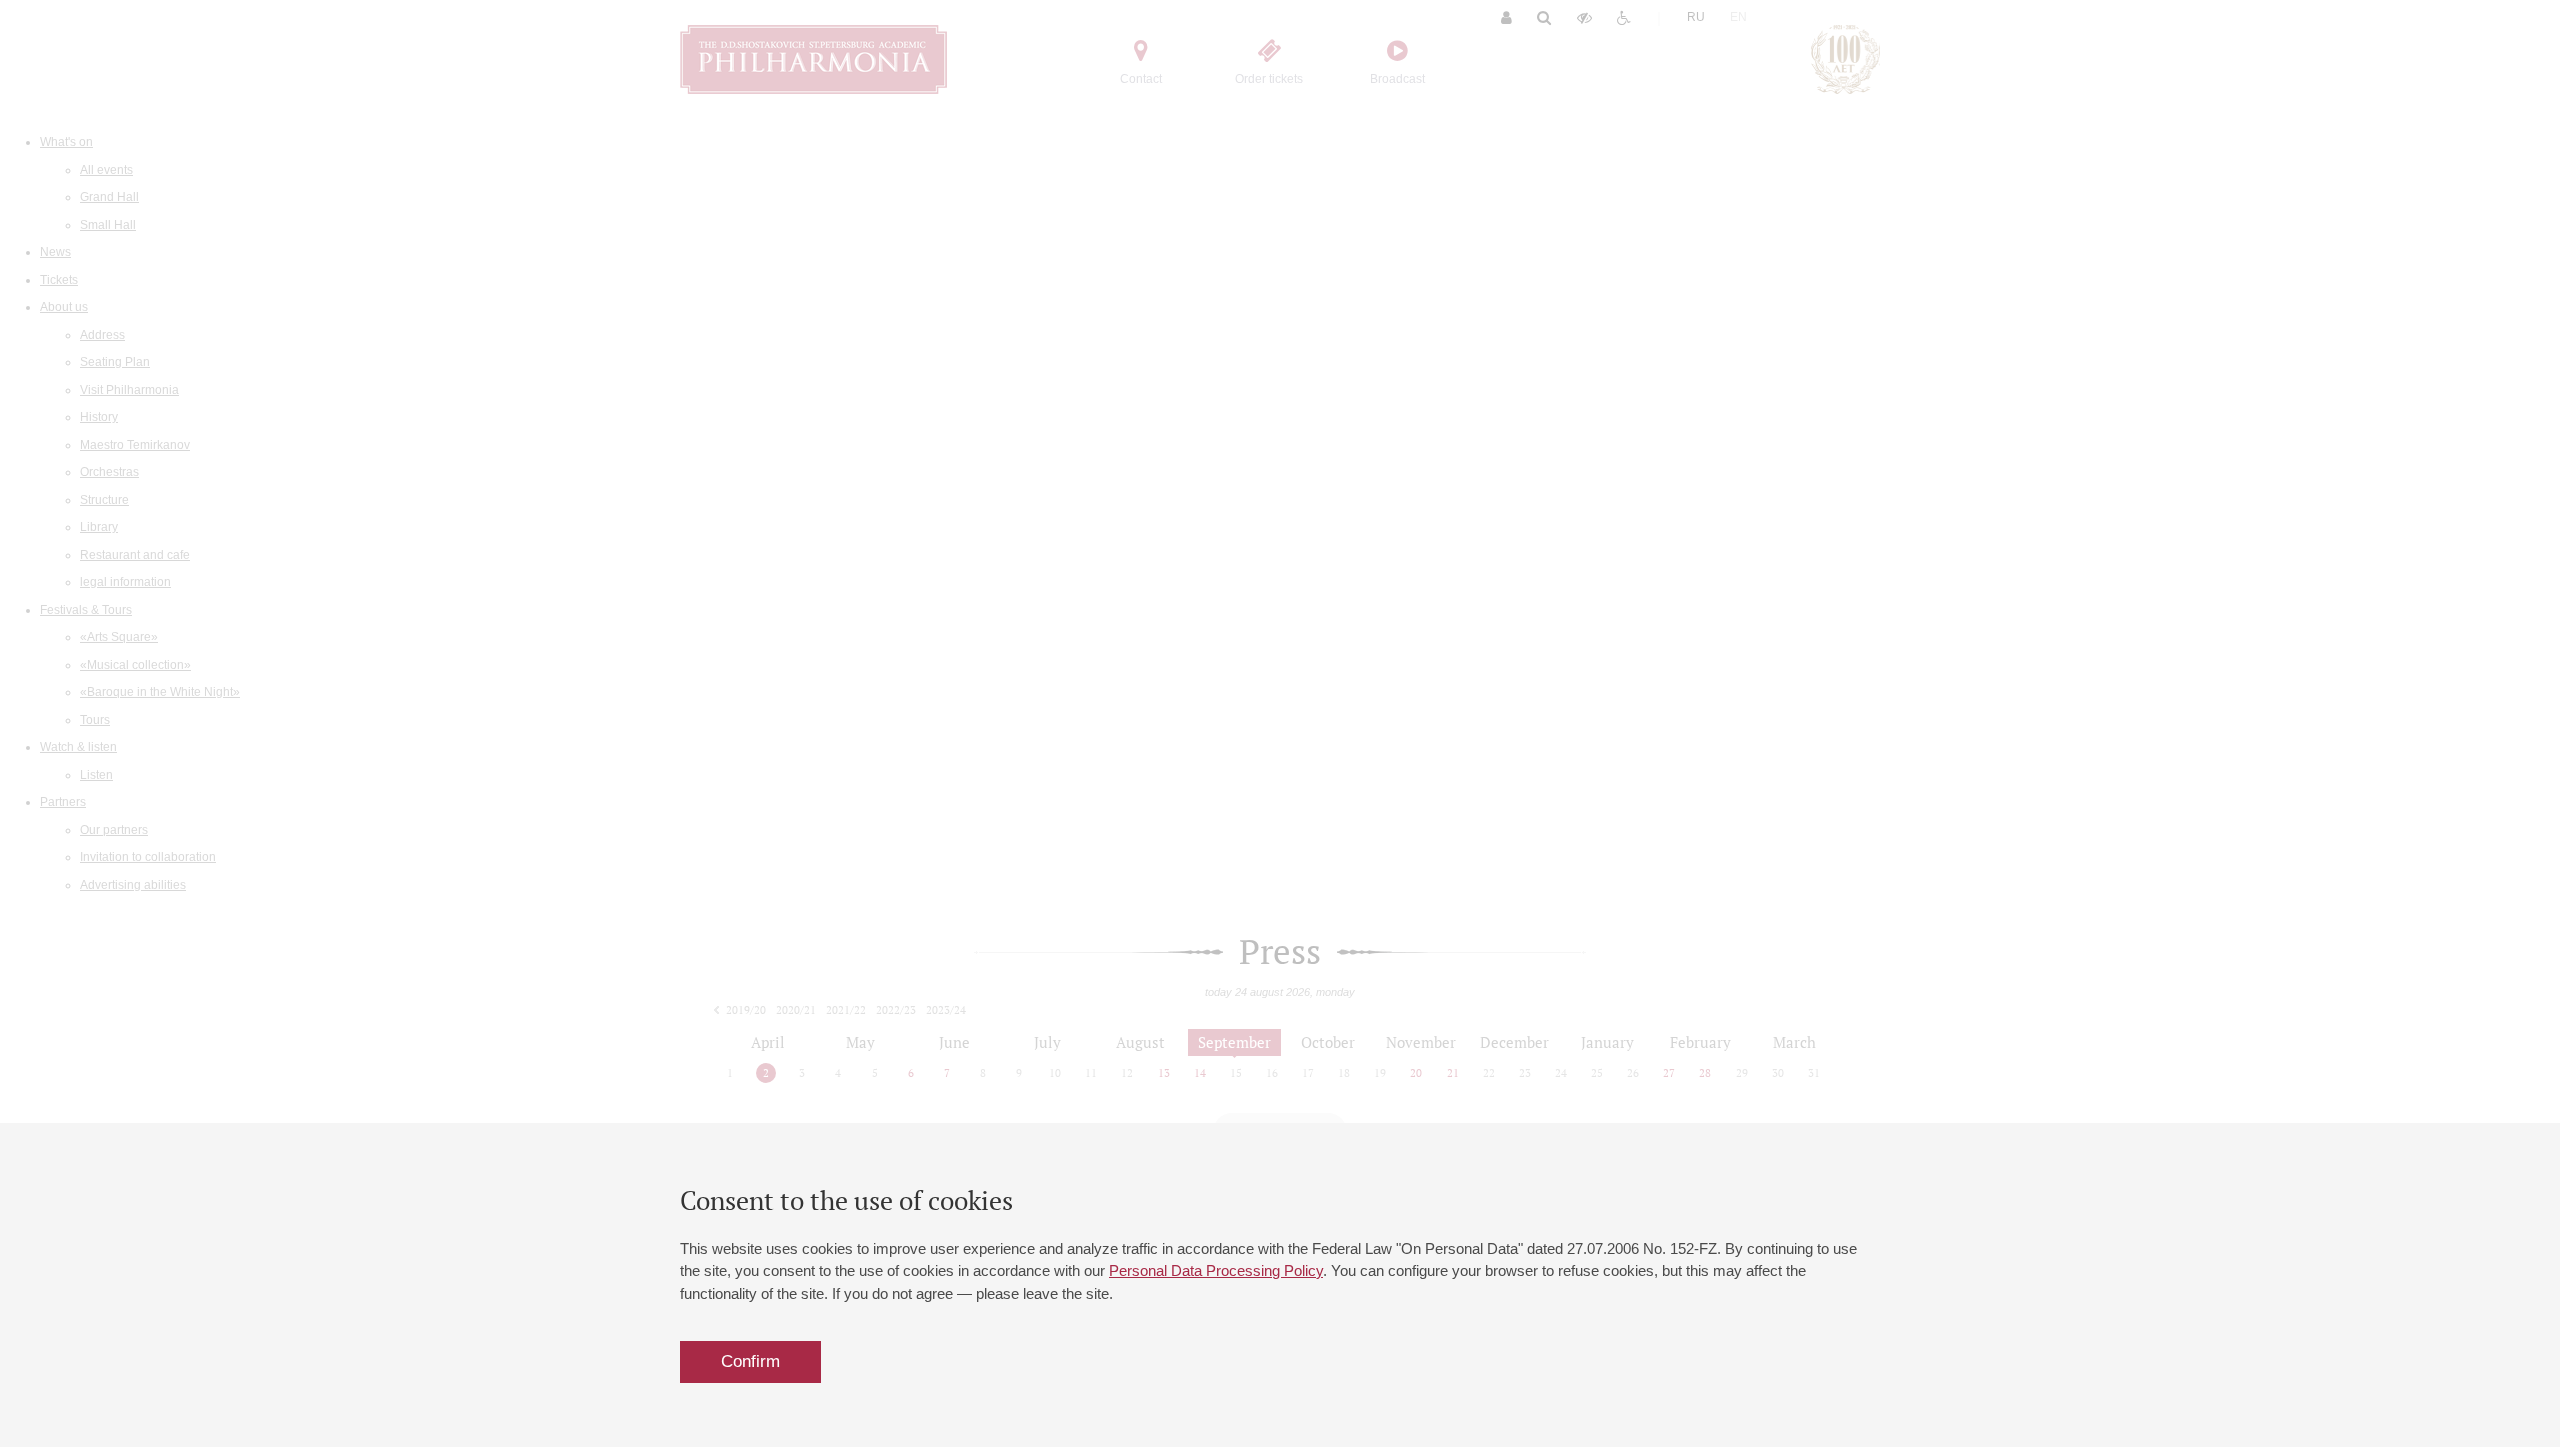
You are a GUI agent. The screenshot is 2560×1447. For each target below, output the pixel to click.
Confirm (750, 1361)
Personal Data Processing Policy (1216, 1270)
